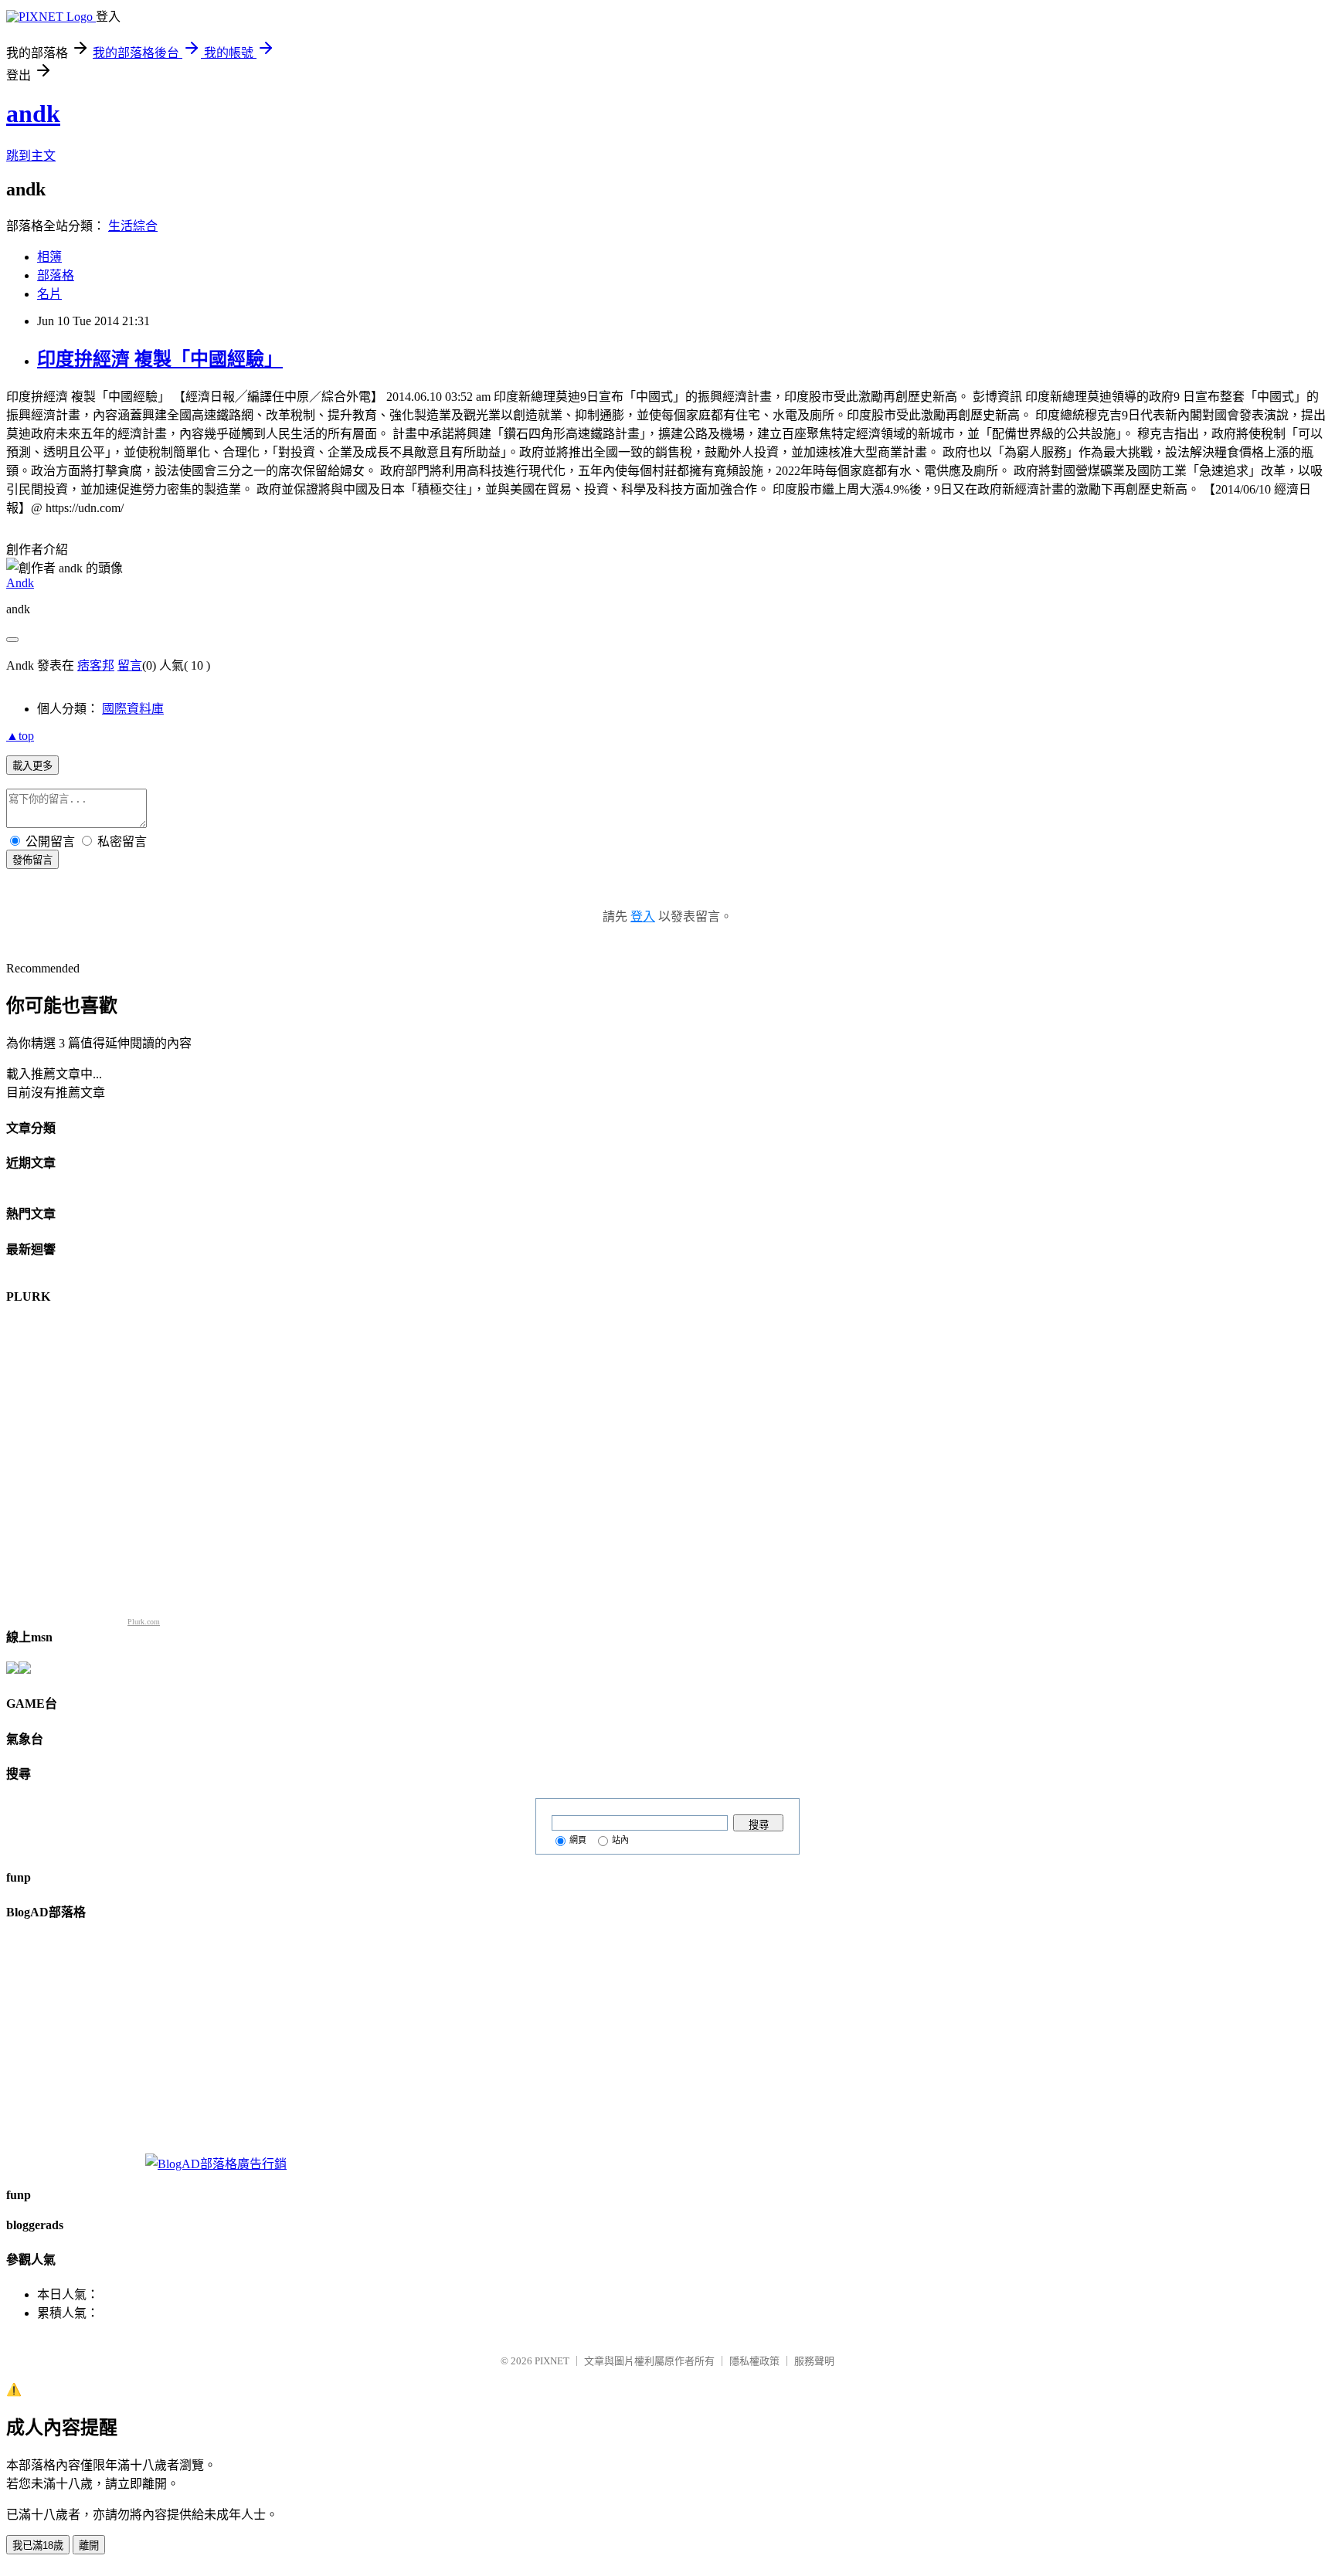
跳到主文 (31, 156)
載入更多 (32, 766)
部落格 (56, 275)
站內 (620, 1840)
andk (33, 114)
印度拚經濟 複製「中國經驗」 (160, 359)
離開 (89, 2545)
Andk (20, 583)
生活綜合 (133, 226)
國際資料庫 (133, 709)
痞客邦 (96, 665)
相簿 (49, 257)
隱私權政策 (754, 2361)
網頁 (578, 1840)
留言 (130, 665)
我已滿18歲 (38, 2545)
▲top (20, 736)
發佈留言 (32, 860)
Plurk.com (144, 1622)
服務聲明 (814, 2361)
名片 (49, 294)
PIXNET (552, 2361)
